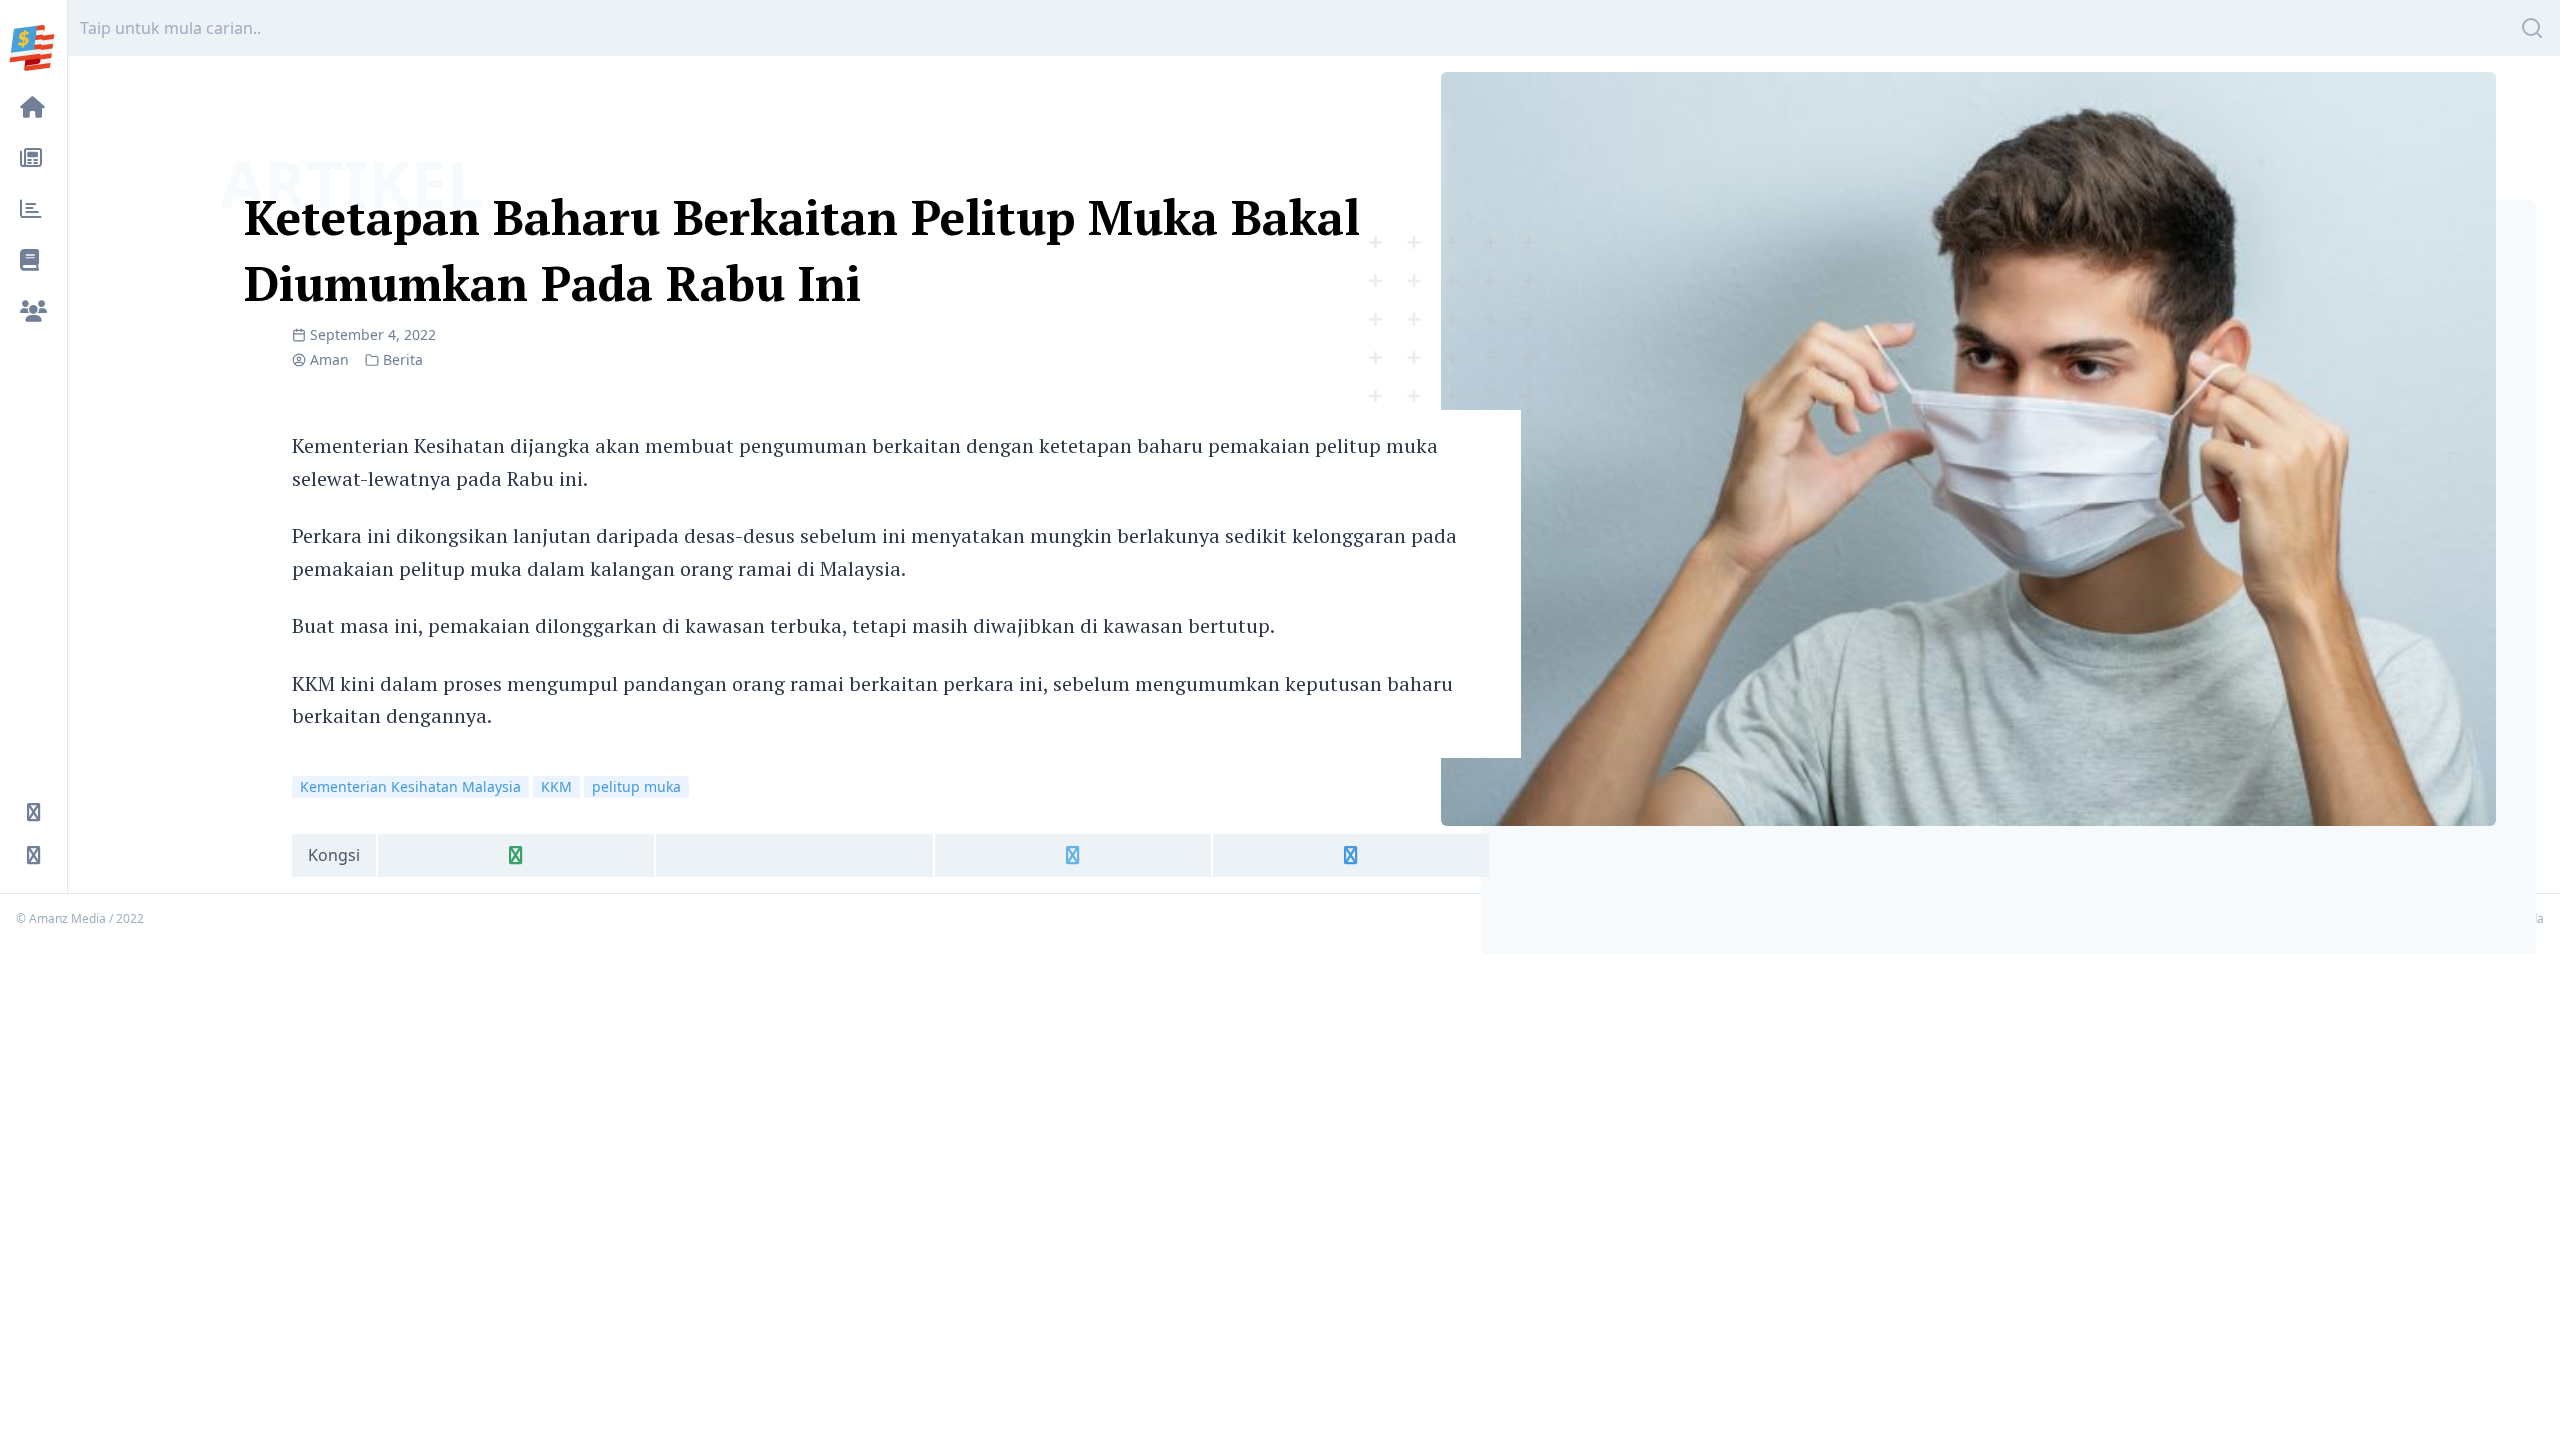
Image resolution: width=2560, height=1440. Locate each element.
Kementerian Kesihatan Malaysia (410, 786)
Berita (403, 359)
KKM (556, 786)
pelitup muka (636, 786)
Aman (329, 359)
